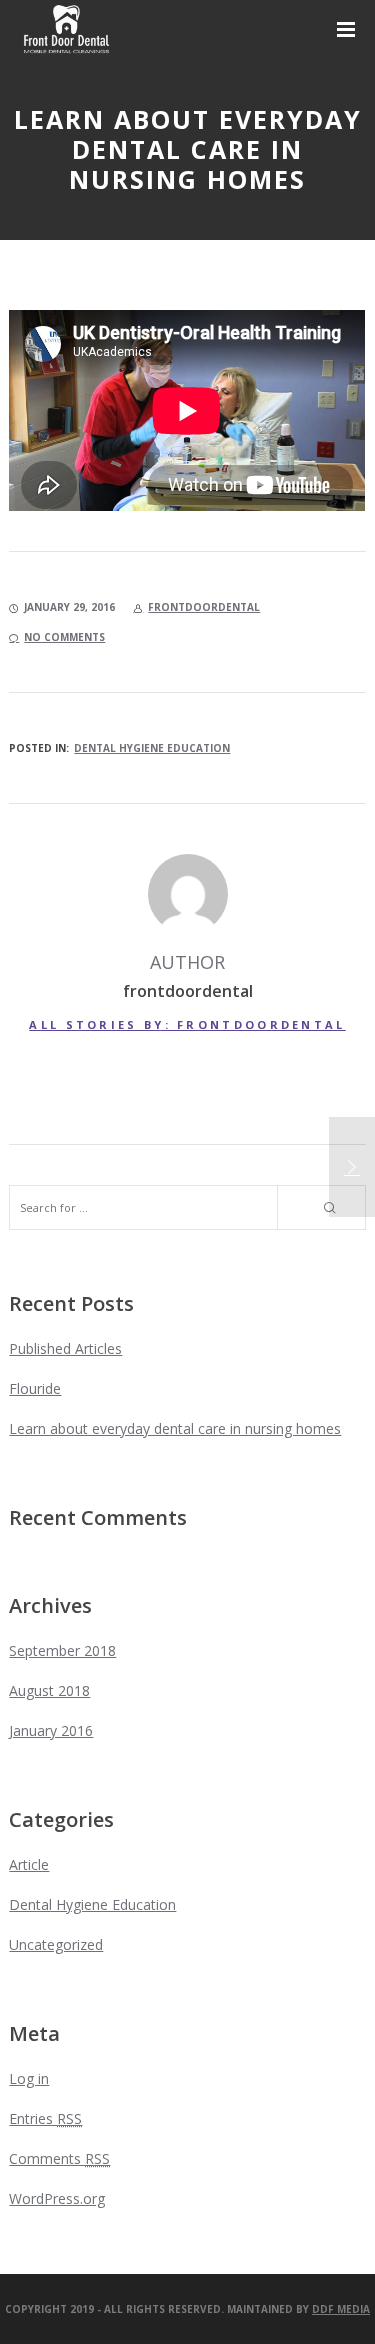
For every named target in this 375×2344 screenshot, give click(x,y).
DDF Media (341, 2309)
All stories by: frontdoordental (187, 1024)
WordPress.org (57, 2198)
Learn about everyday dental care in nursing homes (175, 1428)
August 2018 (49, 1690)
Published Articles (65, 1348)
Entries (45, 2118)
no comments (64, 637)
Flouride (35, 1388)
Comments (59, 2158)
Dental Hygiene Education (152, 748)
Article (29, 1864)
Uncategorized (56, 1944)
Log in (29, 2078)
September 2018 (62, 1650)
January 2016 (51, 1730)
